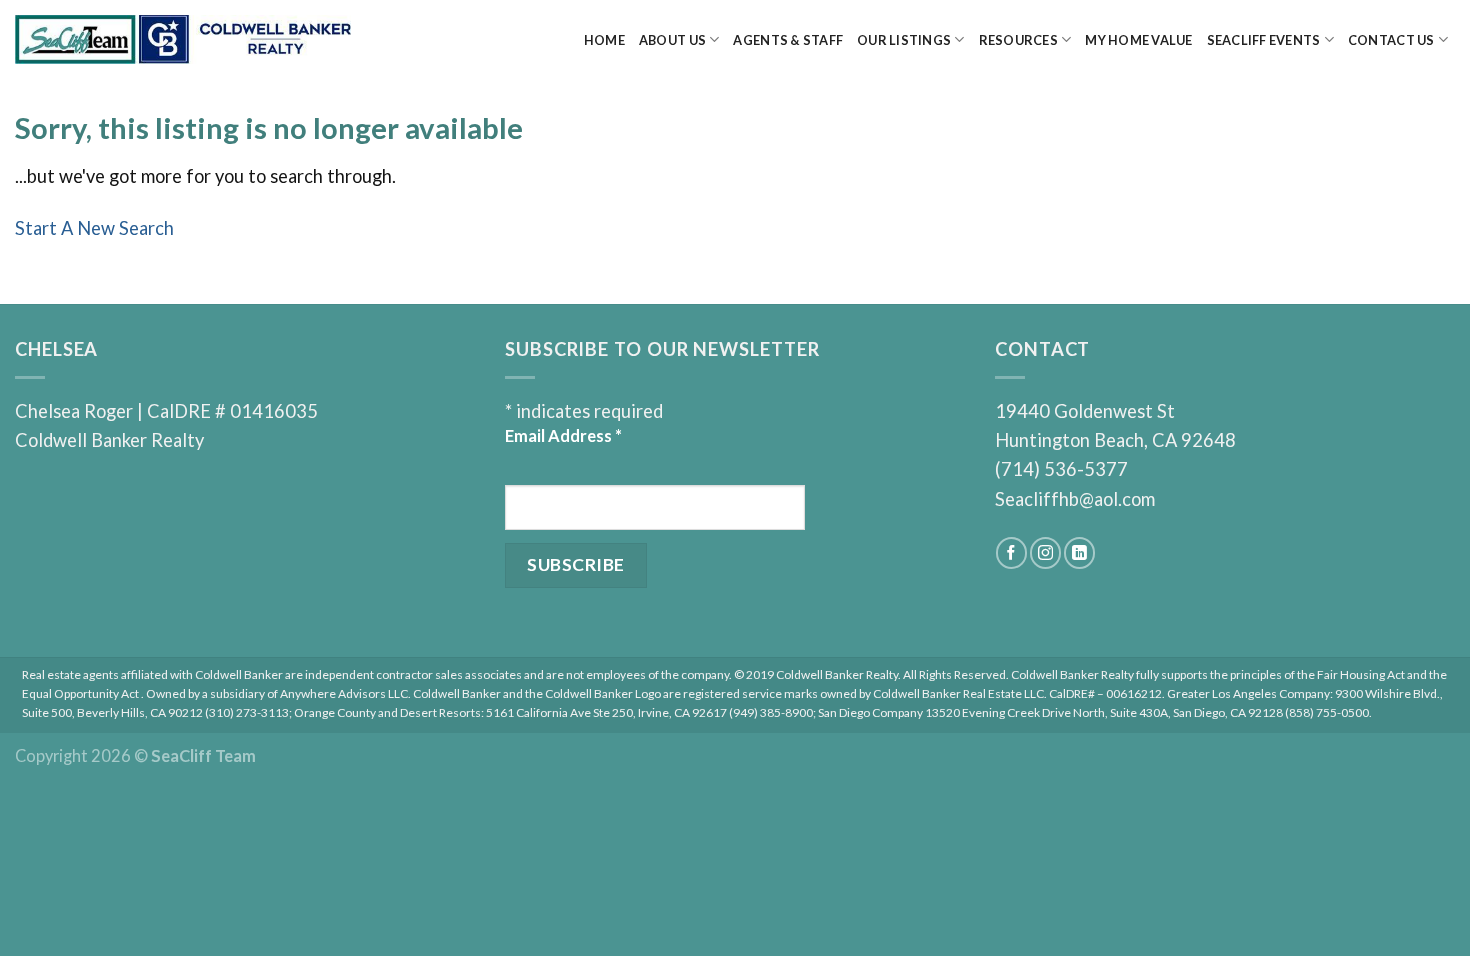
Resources (1018, 40)
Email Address (563, 435)
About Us (672, 40)
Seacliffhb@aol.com (1075, 499)
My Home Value (1138, 40)
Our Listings (904, 40)
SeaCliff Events (1264, 40)
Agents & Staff (788, 40)
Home (604, 40)
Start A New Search (94, 228)
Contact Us (1391, 40)
